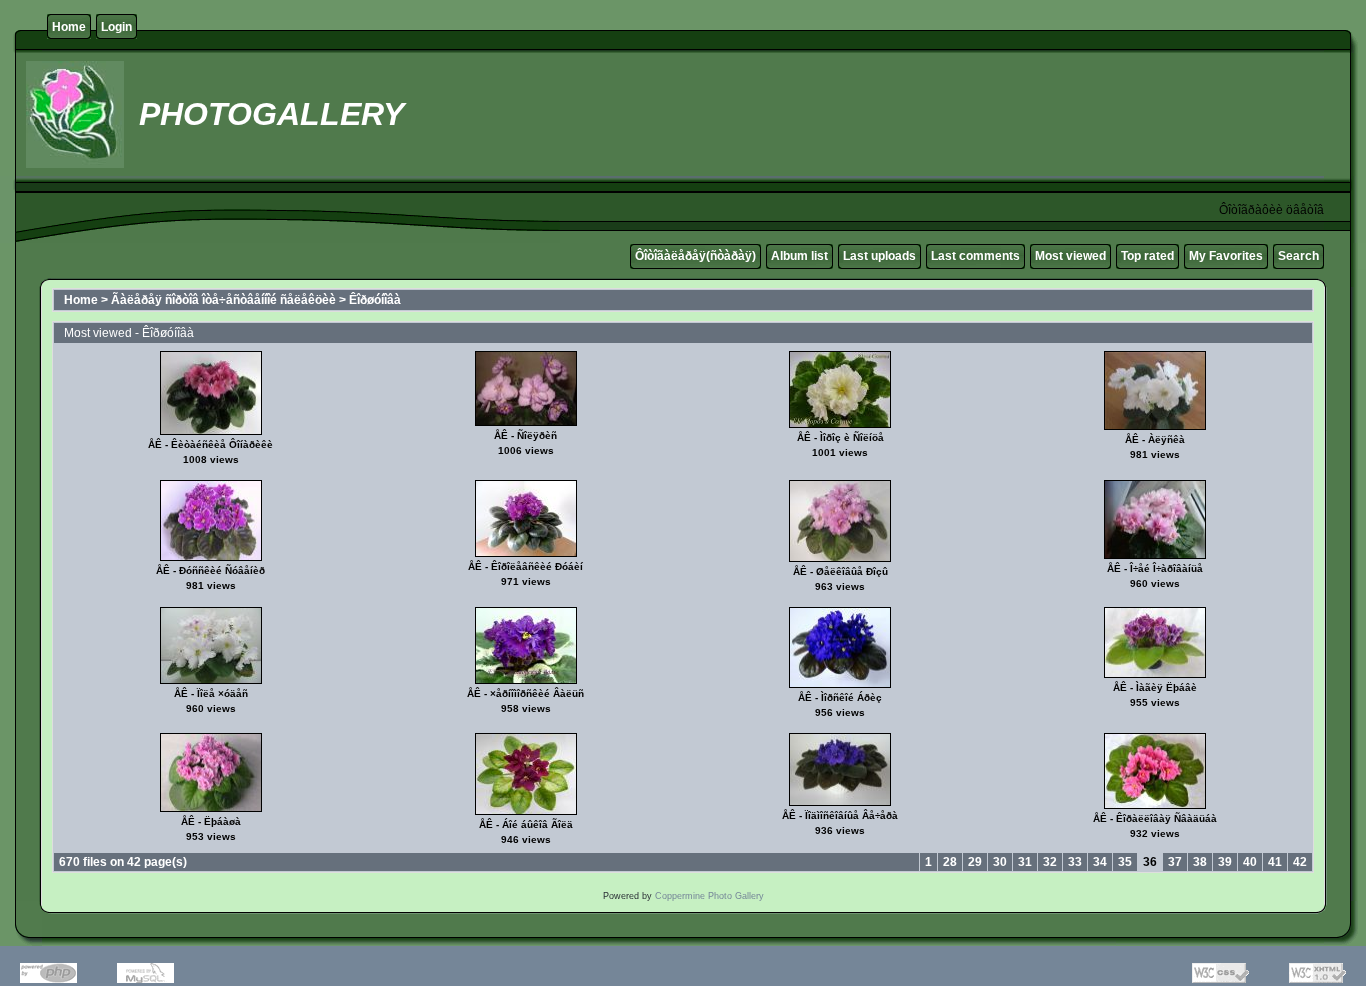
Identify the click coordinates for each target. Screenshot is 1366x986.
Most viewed (1070, 256)
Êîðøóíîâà (375, 300)
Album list (799, 256)
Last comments (975, 256)
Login (116, 27)
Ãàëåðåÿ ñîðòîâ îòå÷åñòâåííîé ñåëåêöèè (223, 300)
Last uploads (879, 256)
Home (69, 27)
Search (1298, 256)
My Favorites (1226, 256)
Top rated (1147, 256)
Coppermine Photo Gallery (709, 896)
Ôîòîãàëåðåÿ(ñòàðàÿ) (695, 256)
